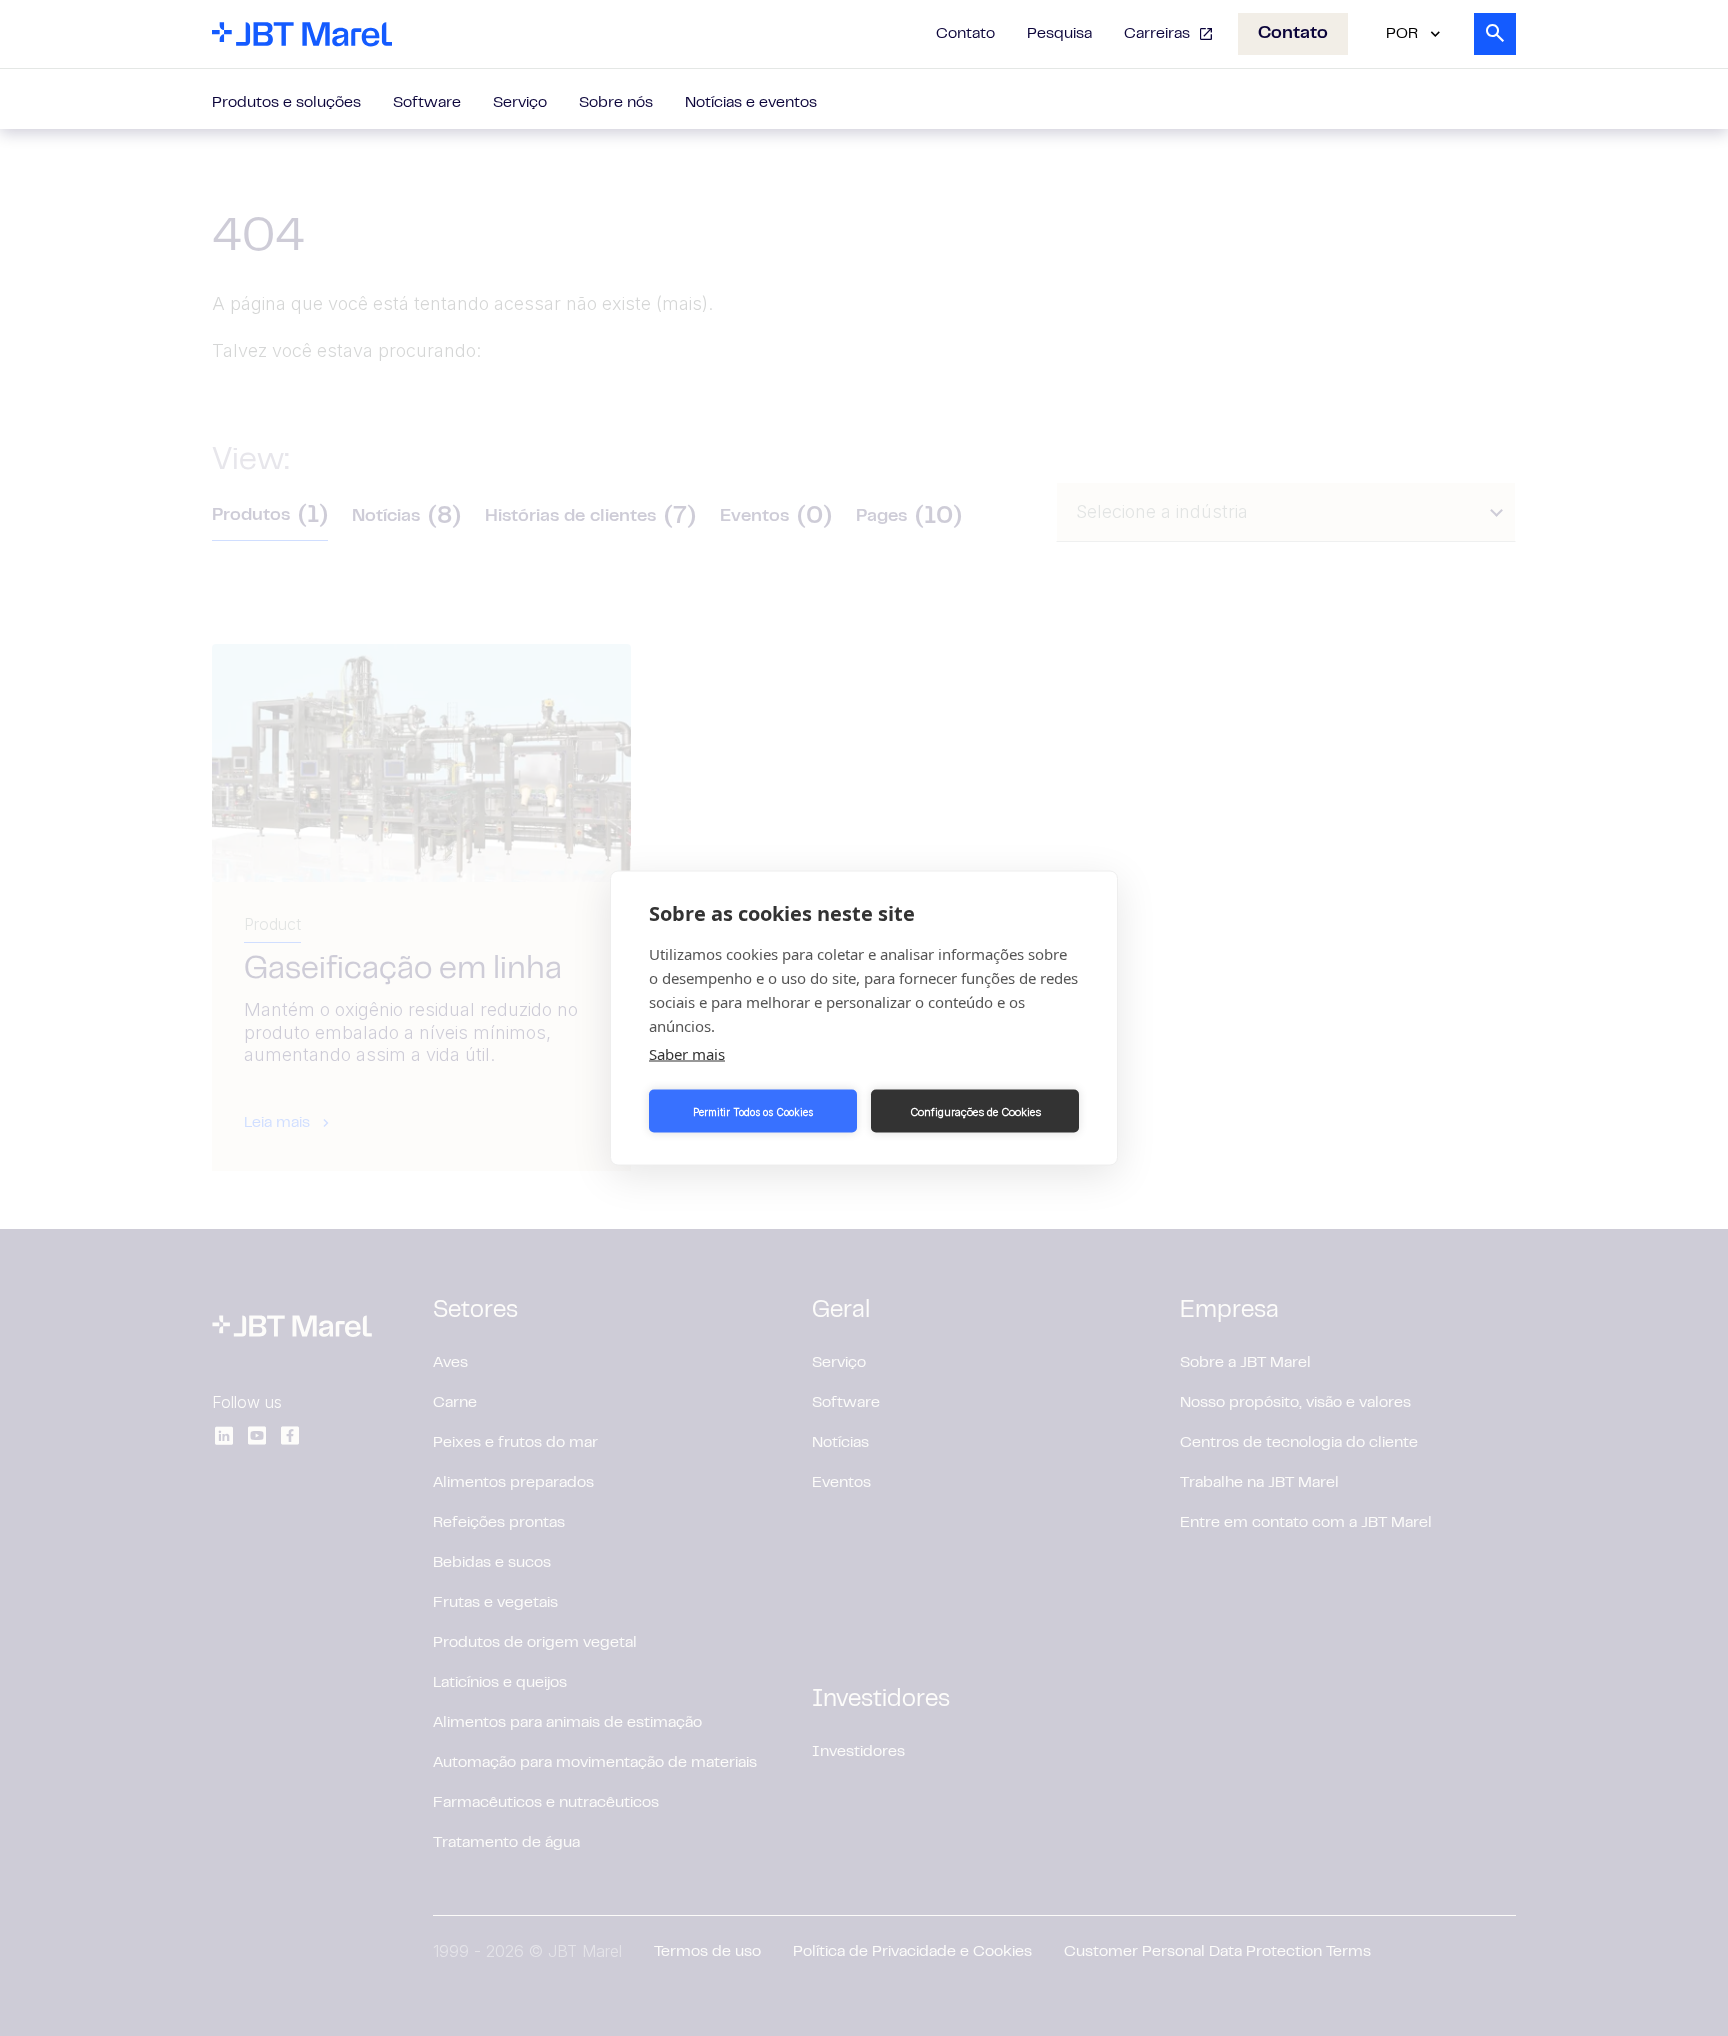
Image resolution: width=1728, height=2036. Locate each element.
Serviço (520, 103)
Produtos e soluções (286, 103)
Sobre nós (616, 103)
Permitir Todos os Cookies (753, 1111)
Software (427, 103)
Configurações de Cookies (975, 1111)
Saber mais (687, 1054)
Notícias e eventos (751, 103)
